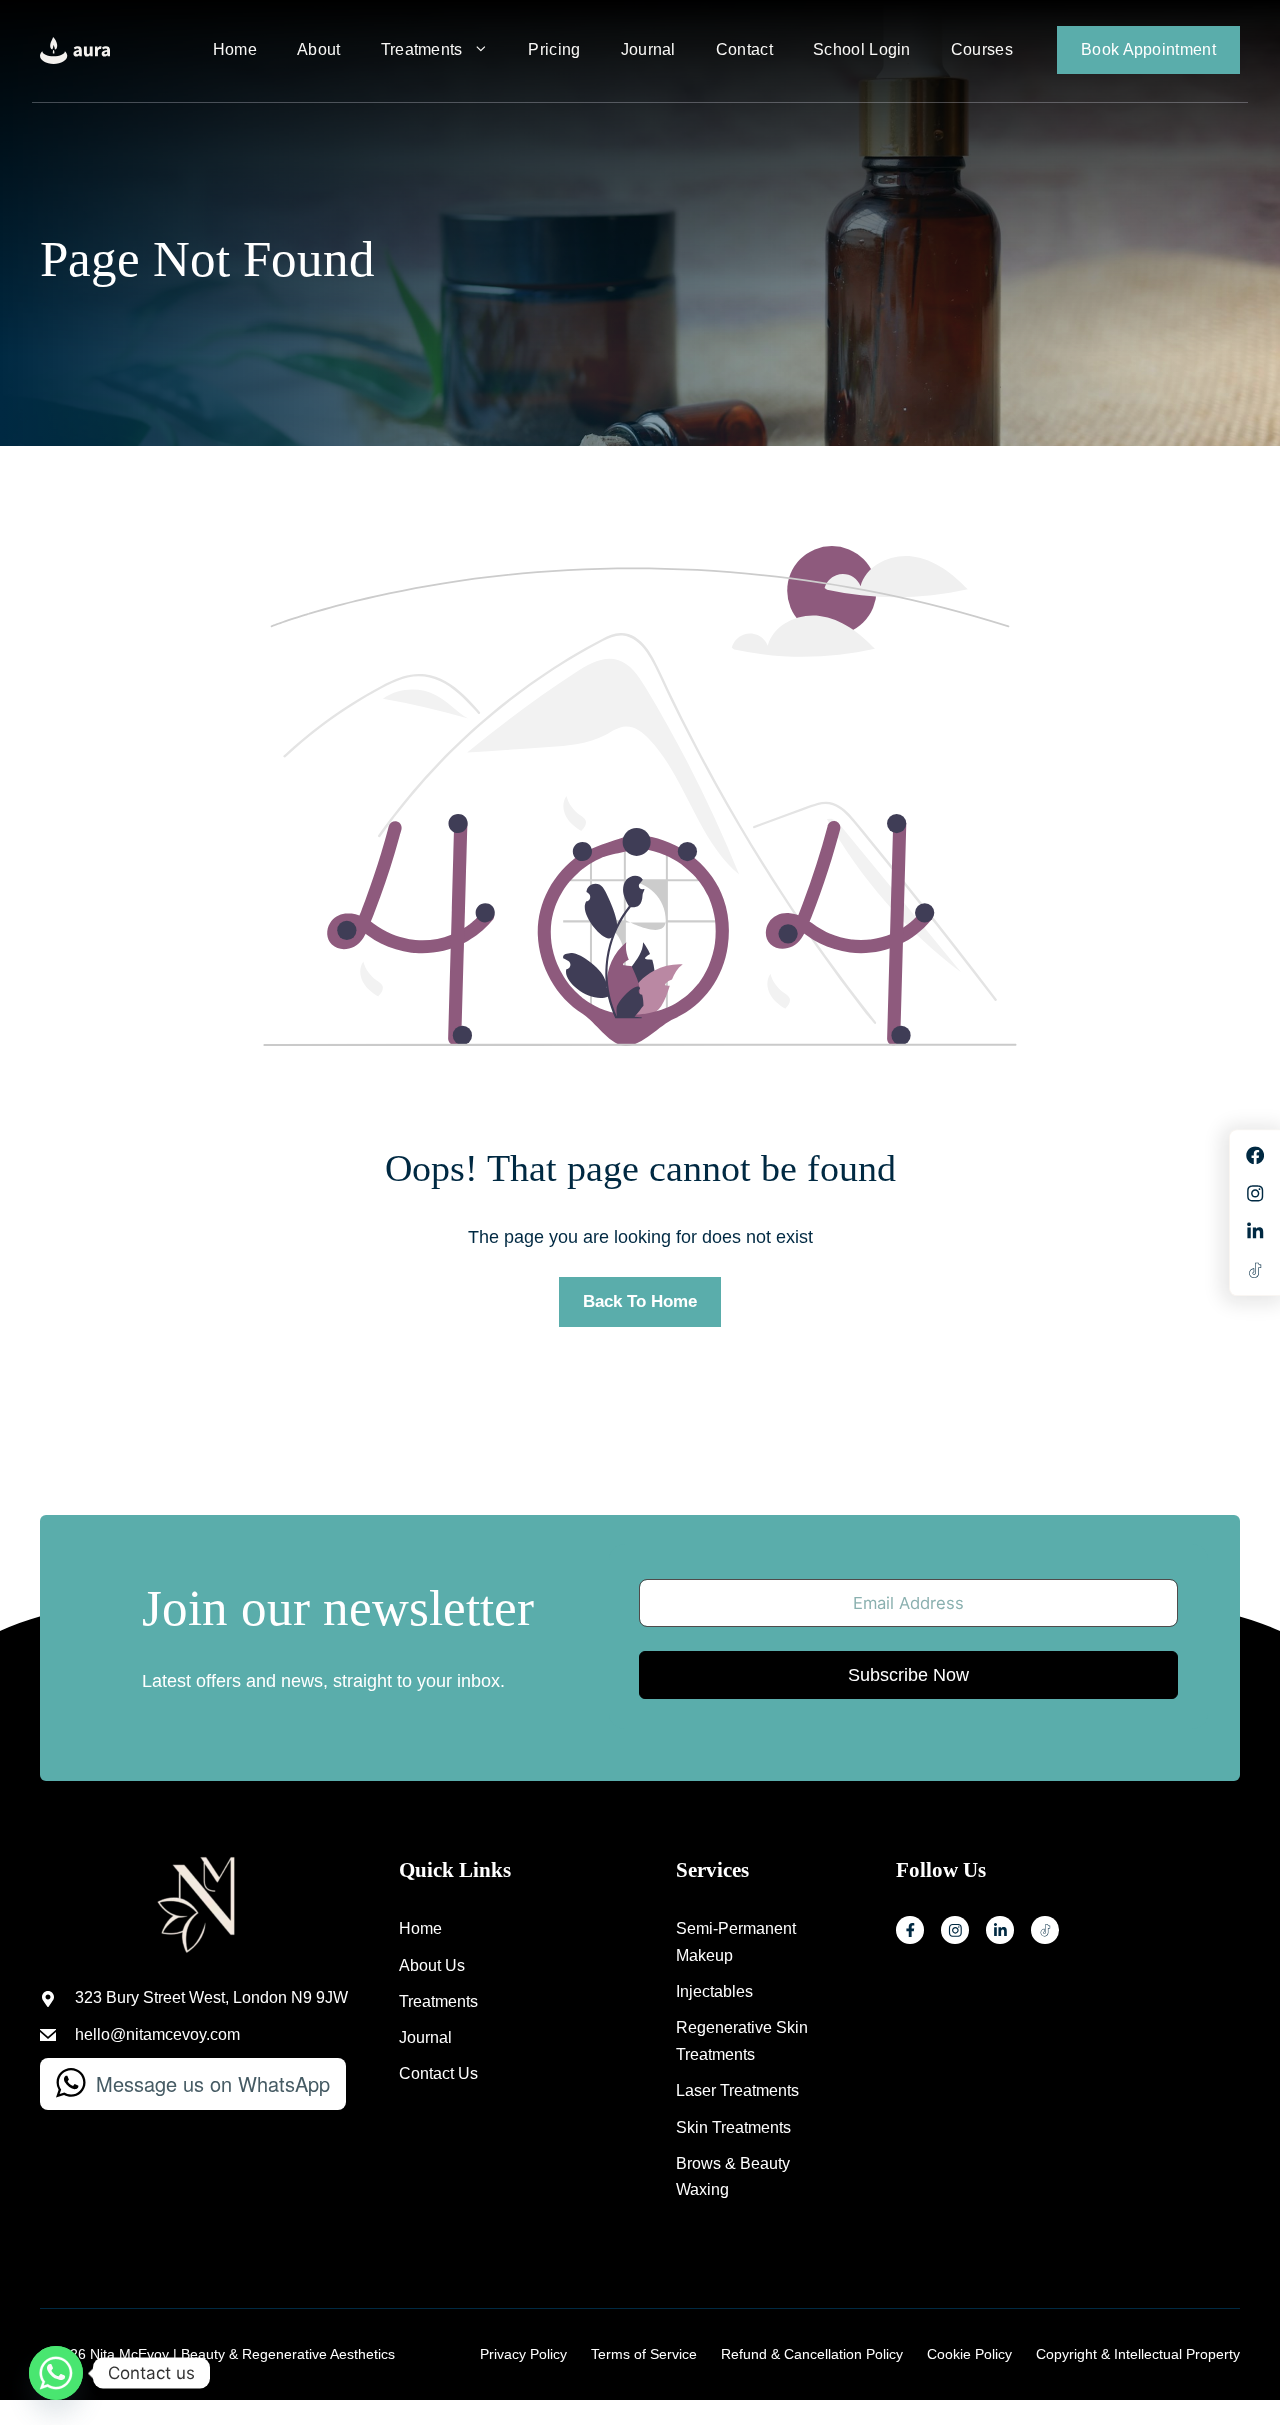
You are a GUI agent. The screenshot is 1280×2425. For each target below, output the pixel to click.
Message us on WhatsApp (213, 2083)
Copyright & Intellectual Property (1138, 2354)
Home (235, 49)
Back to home (640, 1301)
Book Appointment (1148, 49)
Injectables (714, 1991)
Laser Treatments (737, 2090)
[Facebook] (910, 1930)
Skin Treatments (733, 2127)
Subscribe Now (908, 1675)
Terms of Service (644, 2354)
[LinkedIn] (1000, 1930)
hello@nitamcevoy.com (157, 2034)
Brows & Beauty (733, 2163)
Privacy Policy (523, 2354)
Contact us (438, 2073)
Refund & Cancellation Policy (812, 2354)
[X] (1045, 1930)
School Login (862, 49)
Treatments (422, 49)
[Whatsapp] (56, 2373)
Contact (744, 49)
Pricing (554, 49)
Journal (648, 49)
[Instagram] (955, 1930)
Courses (982, 49)
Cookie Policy (969, 2354)
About (319, 49)
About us (432, 1965)
